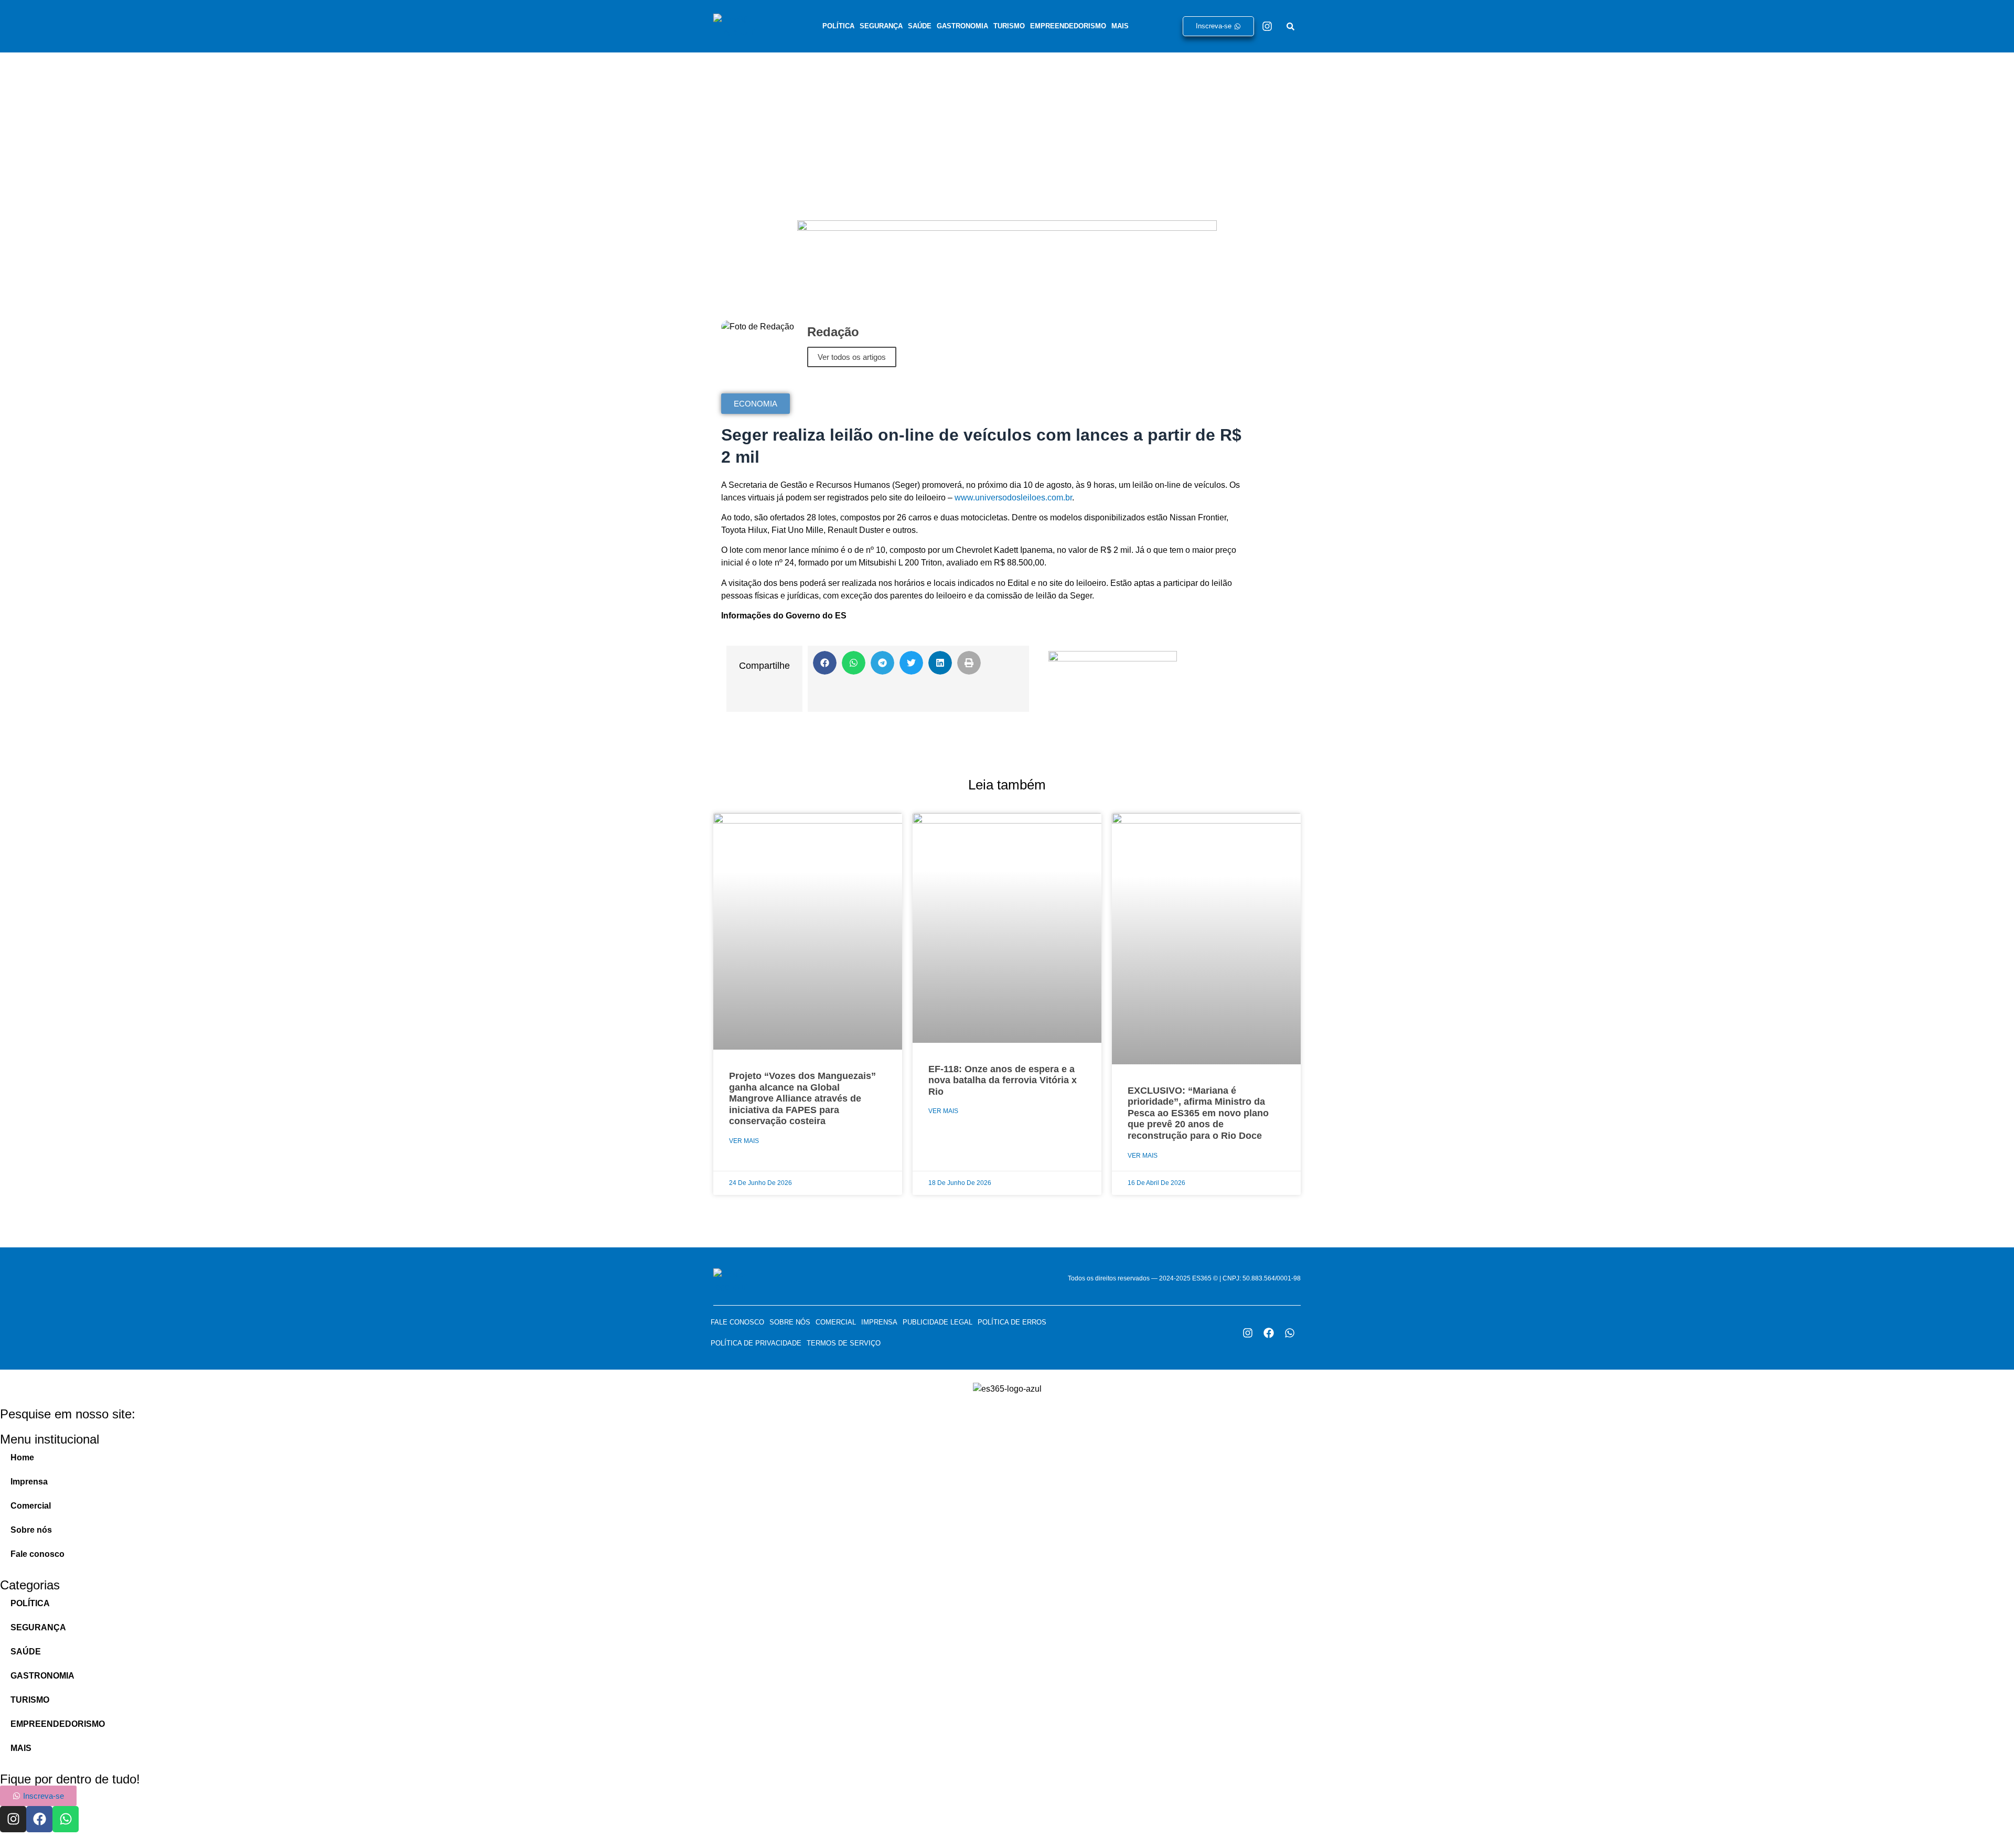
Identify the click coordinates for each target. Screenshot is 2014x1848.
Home (22, 1457)
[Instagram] (1267, 26)
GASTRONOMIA (962, 26)
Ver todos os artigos (852, 357)
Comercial (836, 1322)
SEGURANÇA (881, 26)
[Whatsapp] (1290, 1333)
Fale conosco (737, 1322)
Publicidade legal (938, 1322)
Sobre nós (790, 1322)
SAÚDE (920, 26)
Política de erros (1012, 1322)
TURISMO (1009, 26)
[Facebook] (1269, 1333)
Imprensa (879, 1322)
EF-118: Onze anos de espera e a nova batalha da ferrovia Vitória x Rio (1003, 1080)
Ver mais (744, 1141)
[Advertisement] (1007, 131)
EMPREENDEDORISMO (1068, 26)
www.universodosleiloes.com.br (1013, 498)
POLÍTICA (838, 26)
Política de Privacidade (756, 1343)
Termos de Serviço (844, 1343)
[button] (825, 663)
